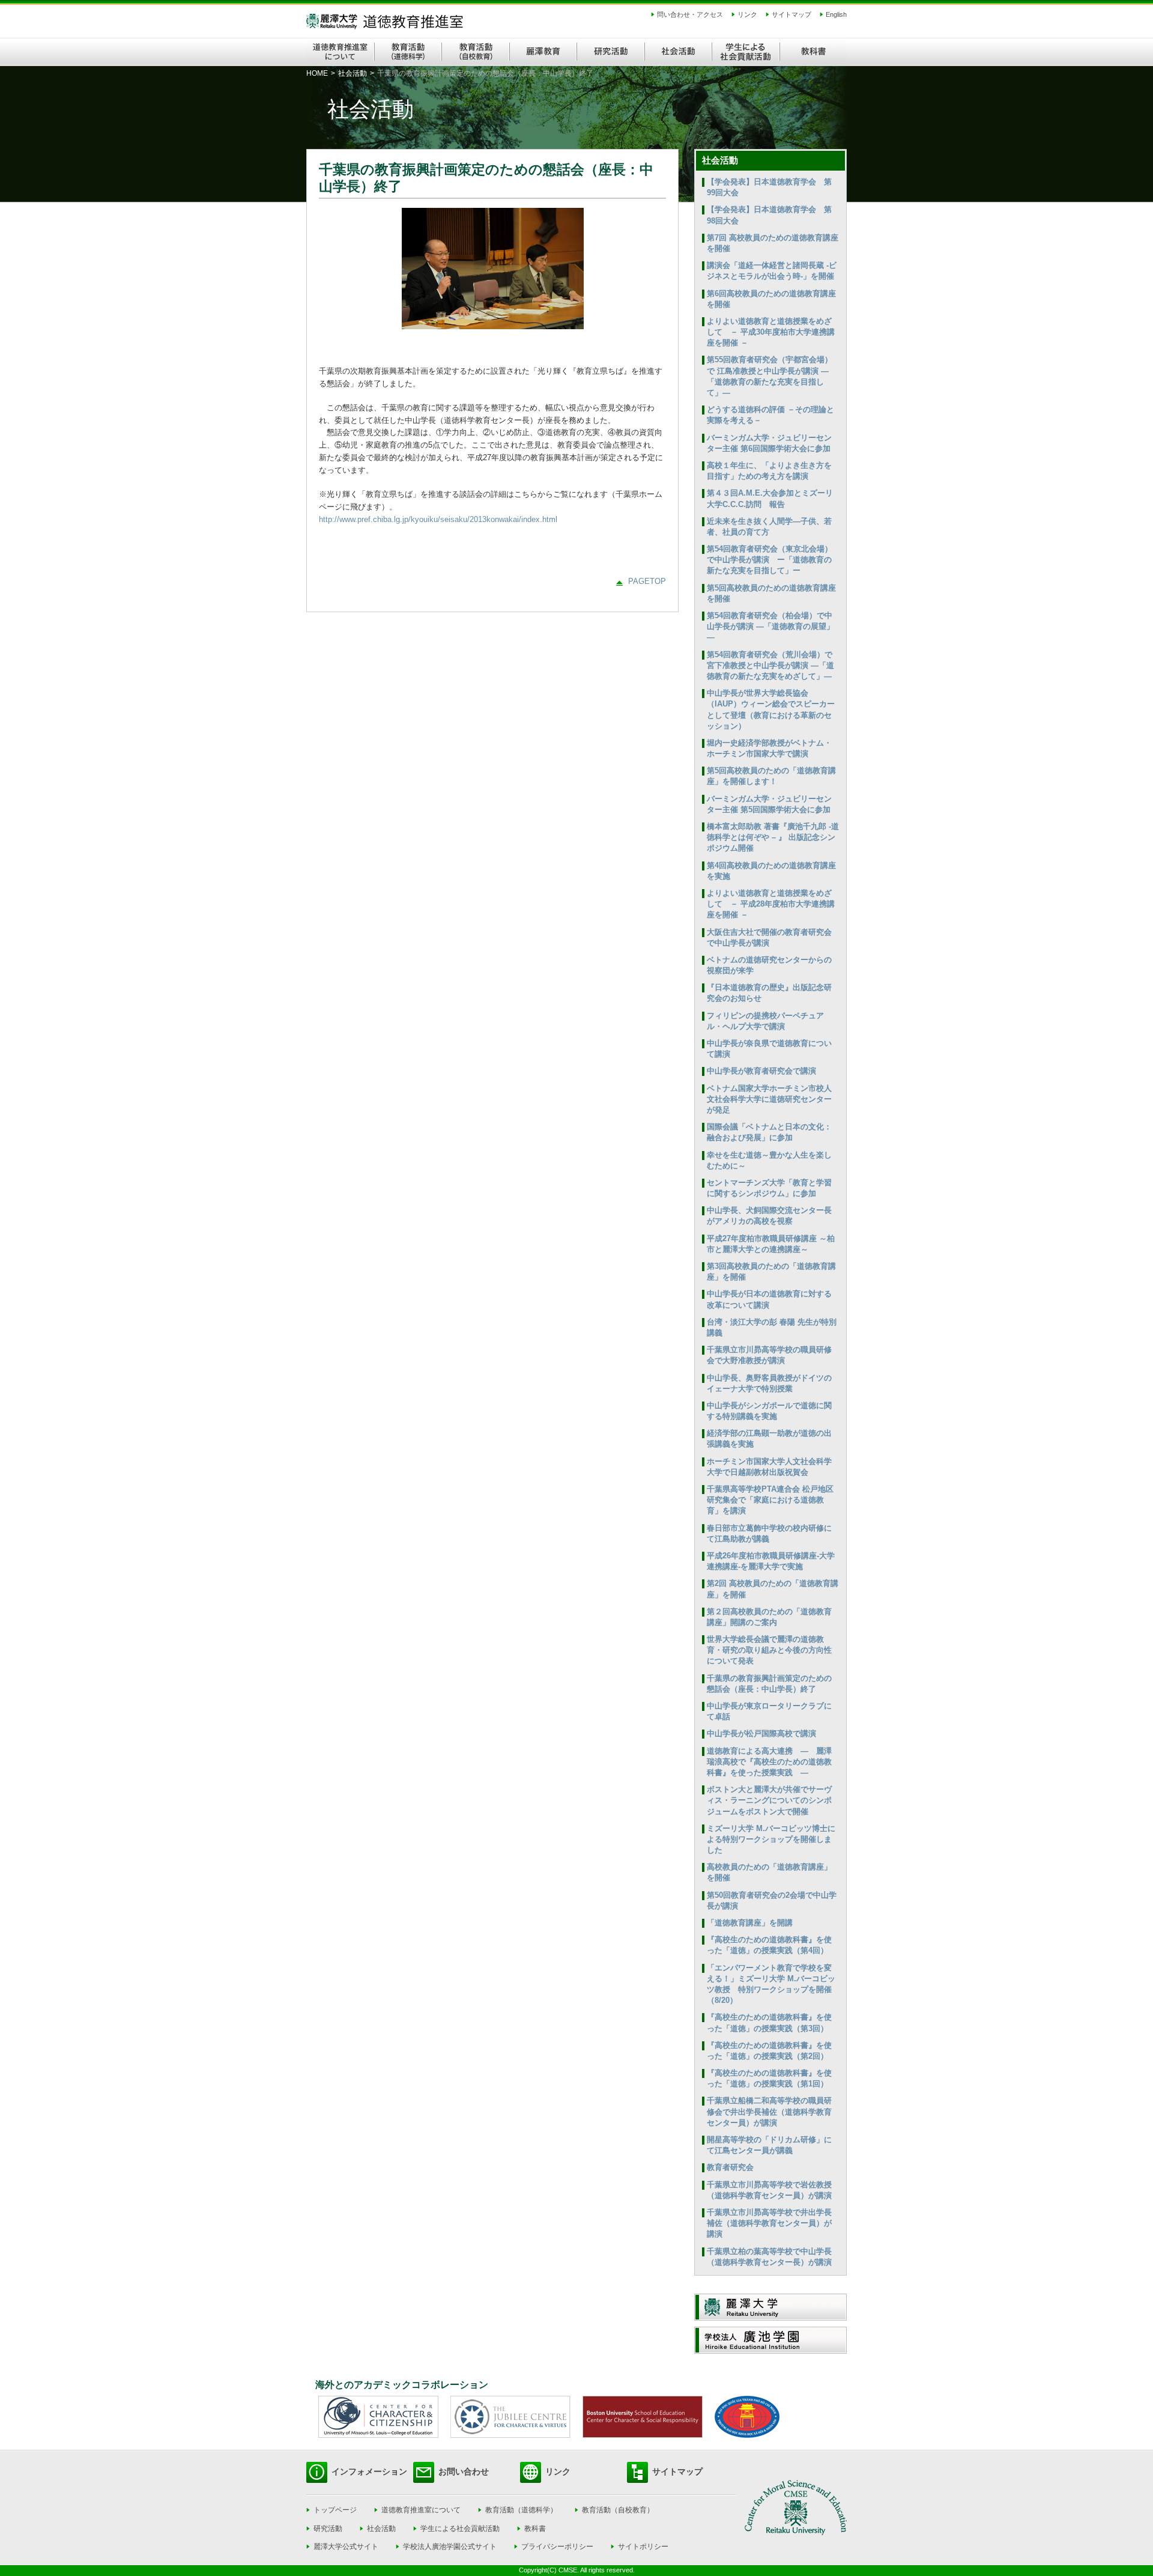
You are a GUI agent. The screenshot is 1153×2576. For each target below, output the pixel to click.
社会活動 (353, 73)
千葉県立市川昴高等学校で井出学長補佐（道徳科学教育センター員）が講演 (769, 2223)
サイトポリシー (643, 2547)
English (836, 14)
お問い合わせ (464, 2471)
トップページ (335, 2510)
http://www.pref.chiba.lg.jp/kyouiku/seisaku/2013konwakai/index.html (438, 519)
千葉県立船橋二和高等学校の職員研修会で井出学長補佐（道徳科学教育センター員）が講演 (769, 2111)
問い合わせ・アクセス (690, 14)
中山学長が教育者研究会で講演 (761, 1071)
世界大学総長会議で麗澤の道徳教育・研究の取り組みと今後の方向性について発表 (769, 1650)
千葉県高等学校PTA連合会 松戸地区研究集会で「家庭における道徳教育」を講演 (770, 1500)
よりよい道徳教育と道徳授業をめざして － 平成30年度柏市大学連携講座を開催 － (771, 332)
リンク (747, 14)
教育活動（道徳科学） (521, 2510)
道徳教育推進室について (421, 2510)
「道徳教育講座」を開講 (750, 1923)
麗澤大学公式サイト (346, 2547)
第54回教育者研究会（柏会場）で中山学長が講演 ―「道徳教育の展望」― (770, 626)
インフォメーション (369, 2471)
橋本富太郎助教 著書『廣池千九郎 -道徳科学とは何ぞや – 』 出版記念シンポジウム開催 (773, 837)
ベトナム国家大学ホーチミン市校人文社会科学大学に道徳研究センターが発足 (769, 1099)
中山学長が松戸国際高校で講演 (761, 1733)
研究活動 (328, 2529)
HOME (317, 73)
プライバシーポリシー (557, 2547)
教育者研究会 (730, 2167)
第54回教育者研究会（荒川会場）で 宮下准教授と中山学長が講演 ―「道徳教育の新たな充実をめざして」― (770, 665)
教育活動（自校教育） (618, 2510)
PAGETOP (647, 581)
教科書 (535, 2529)
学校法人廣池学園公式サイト (450, 2547)
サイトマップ (791, 14)
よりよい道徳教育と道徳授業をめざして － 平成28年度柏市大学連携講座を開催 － (771, 904)
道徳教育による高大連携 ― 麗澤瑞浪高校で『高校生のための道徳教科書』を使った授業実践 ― (769, 1762)
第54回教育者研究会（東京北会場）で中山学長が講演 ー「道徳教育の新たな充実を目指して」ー (770, 560)
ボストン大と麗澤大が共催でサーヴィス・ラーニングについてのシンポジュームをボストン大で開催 (769, 1800)
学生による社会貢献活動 (460, 2529)
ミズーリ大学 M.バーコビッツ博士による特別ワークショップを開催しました (771, 1839)
